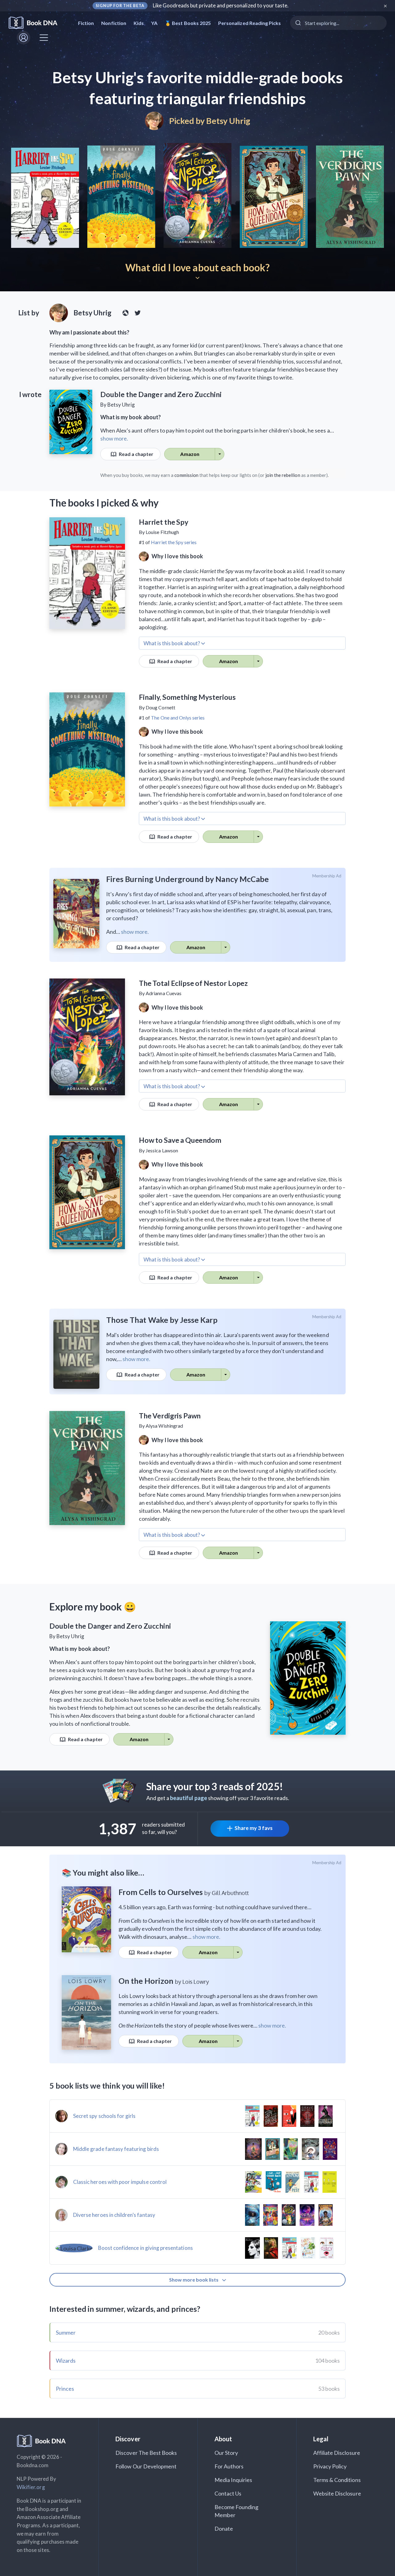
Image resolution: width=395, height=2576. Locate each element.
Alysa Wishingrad (164, 1426)
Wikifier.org (31, 2487)
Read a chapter (136, 454)
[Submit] (298, 23)
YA (154, 23)
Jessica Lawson (162, 1150)
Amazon (190, 454)
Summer (66, 2332)
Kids (139, 23)
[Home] (37, 23)
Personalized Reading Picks (249, 23)
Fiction (86, 23)
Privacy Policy (330, 2466)
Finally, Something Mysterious (187, 697)
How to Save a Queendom (180, 1140)
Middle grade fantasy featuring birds (116, 2149)
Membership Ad (327, 876)
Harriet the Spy (164, 522)
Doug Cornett (160, 707)
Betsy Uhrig (228, 121)
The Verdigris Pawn (170, 1416)
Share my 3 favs (254, 1828)
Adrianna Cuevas (164, 993)
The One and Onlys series (178, 718)
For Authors (229, 2466)
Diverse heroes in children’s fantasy (114, 2215)
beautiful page (189, 1798)
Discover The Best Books (146, 2453)
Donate (224, 2529)
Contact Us (228, 2493)
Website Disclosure (337, 2493)
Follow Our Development (146, 2466)
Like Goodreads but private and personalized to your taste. (221, 5)
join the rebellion (283, 475)
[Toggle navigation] (44, 38)
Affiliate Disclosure (337, 2453)
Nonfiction (114, 23)
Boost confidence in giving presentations (146, 2248)
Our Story (226, 2453)
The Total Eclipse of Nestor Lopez (193, 983)
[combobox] (338, 23)
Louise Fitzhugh (162, 532)
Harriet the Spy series (174, 542)
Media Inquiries (233, 2480)
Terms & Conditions (337, 2480)
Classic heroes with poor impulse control (120, 2182)
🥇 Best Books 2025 (188, 23)
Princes (65, 2389)
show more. (114, 438)
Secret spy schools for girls (104, 2116)
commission (186, 475)
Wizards (66, 2361)
